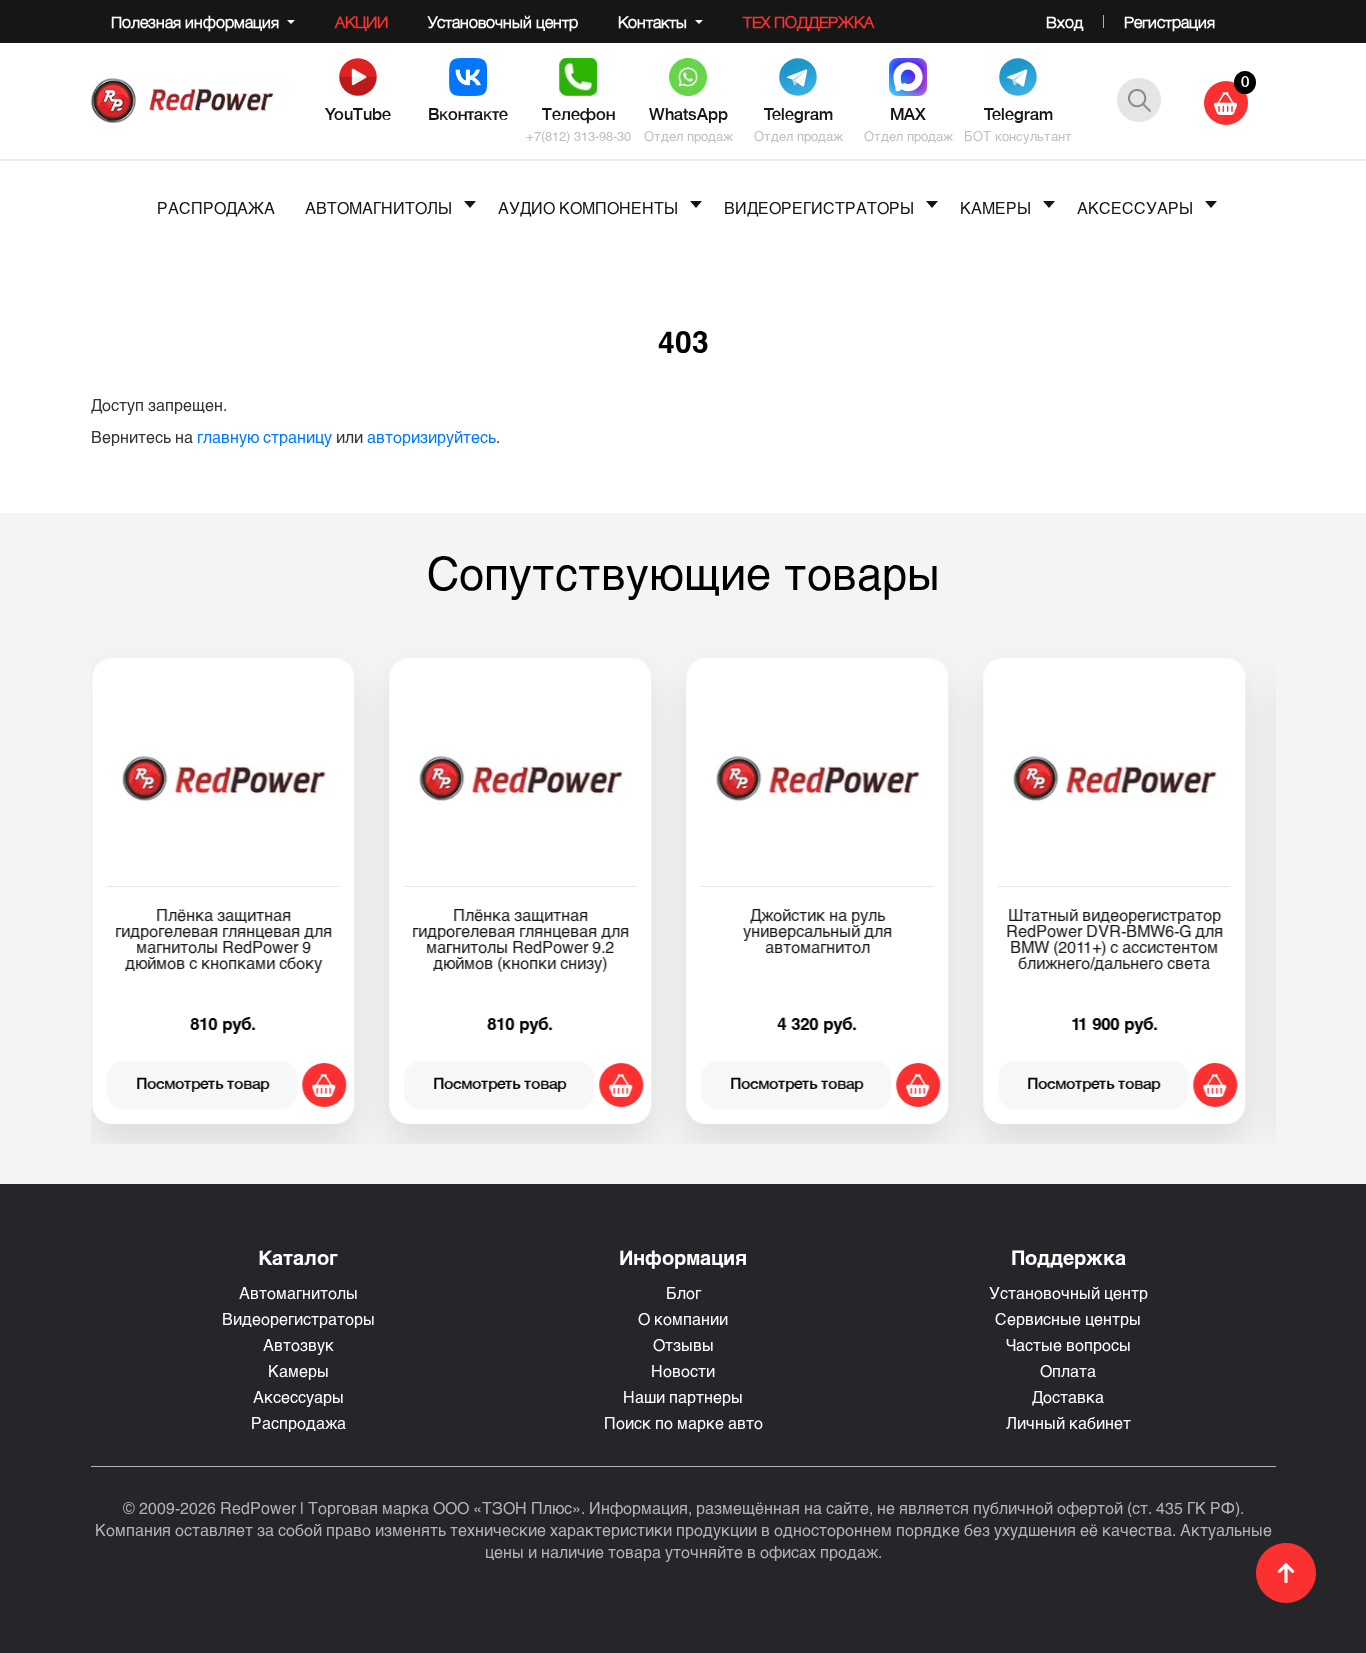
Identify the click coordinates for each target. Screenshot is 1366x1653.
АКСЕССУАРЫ (1135, 207)
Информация (683, 1257)
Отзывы (683, 1344)
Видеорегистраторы (298, 1318)
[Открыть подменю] (470, 204)
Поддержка (1068, 1257)
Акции (361, 21)
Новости (683, 1370)
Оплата (1068, 1370)
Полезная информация (197, 21)
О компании (683, 1318)
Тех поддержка (808, 21)
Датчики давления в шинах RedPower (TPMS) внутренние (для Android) (1130, 930)
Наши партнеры (683, 1396)
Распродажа (298, 1422)
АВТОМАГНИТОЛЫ (378, 207)
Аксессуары (298, 1396)
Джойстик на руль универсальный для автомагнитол (239, 930)
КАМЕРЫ (995, 207)
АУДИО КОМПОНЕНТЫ (588, 207)
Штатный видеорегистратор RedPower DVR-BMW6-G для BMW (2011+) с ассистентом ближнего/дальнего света (536, 938)
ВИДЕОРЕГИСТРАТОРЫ (819, 207)
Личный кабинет (1068, 1422)
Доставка (1068, 1396)
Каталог (298, 1257)
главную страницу (264, 436)
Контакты (654, 21)
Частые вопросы (1068, 1344)
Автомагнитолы (298, 1292)
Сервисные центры (1068, 1318)
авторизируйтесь (431, 436)
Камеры (298, 1370)
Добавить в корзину (340, 1085)
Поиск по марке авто (683, 1422)
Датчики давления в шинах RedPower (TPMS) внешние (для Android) (833, 930)
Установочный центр (503, 21)
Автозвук (298, 1344)
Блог (683, 1292)
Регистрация (1169, 21)
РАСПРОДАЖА (216, 207)
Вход (1064, 21)
